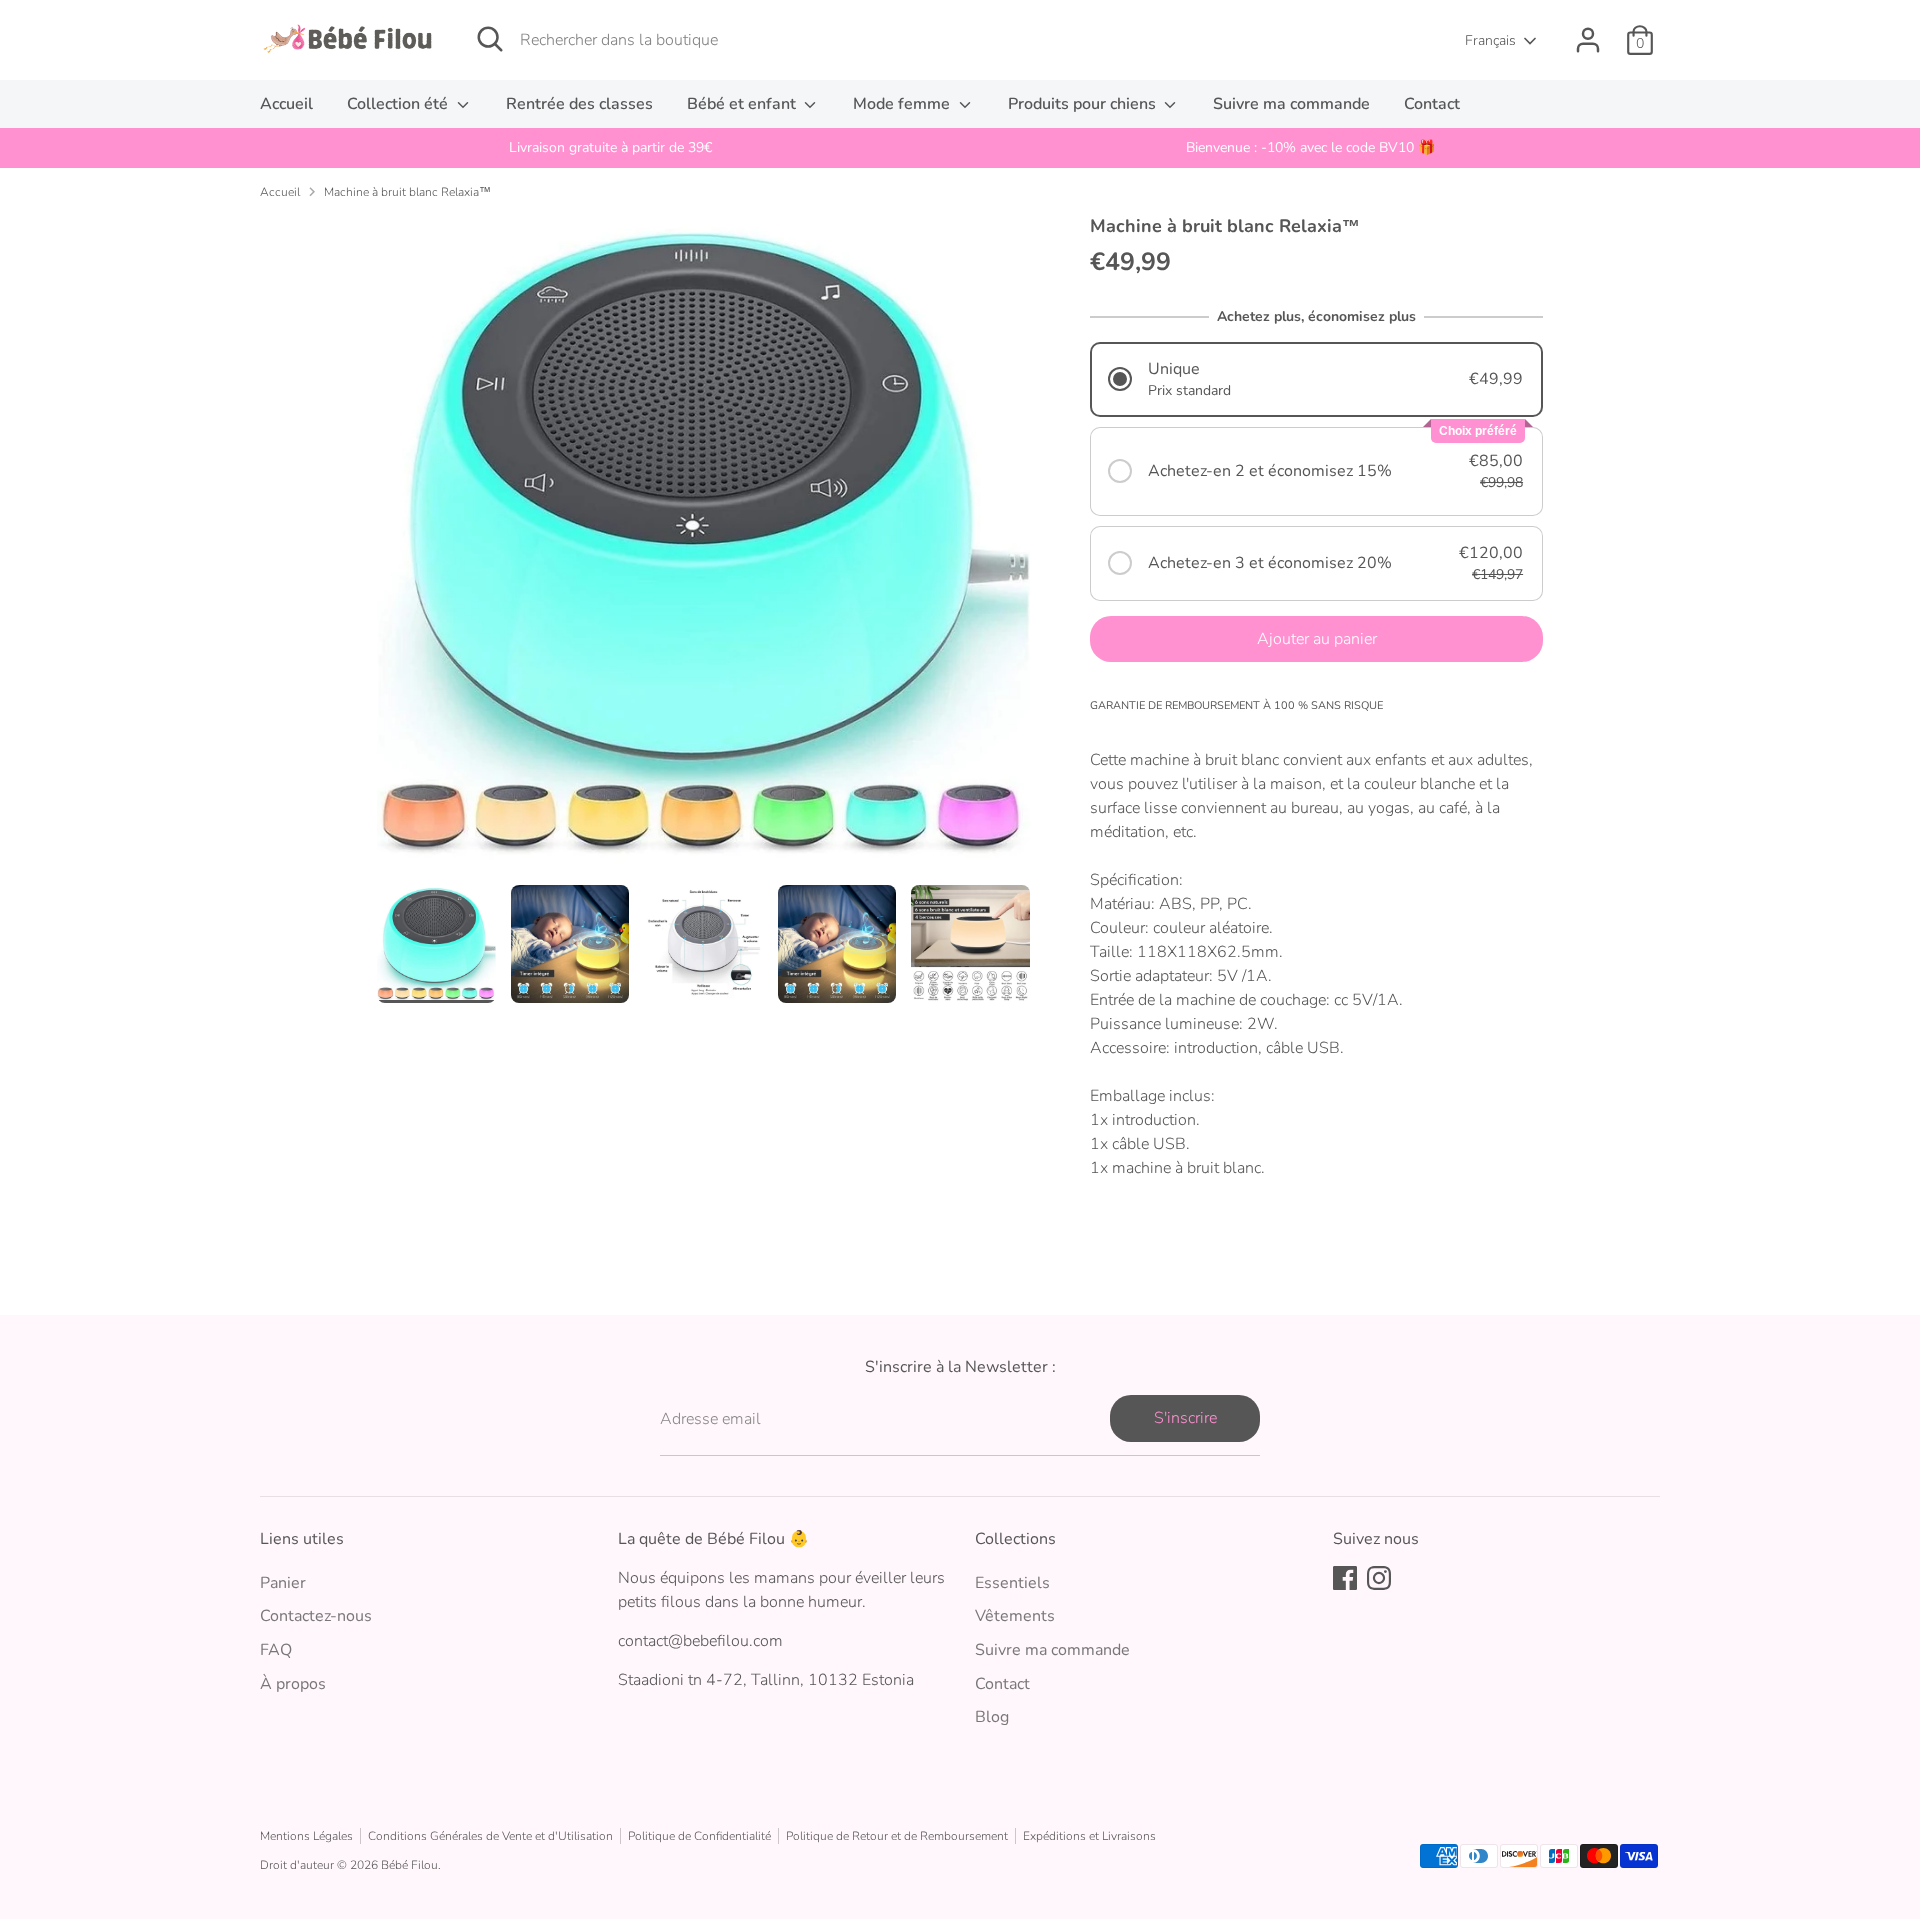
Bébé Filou (409, 1865)
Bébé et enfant (743, 104)
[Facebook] (1345, 1578)
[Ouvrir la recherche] (490, 39)
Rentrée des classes (579, 104)
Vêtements (1015, 1616)
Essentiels (1012, 1583)
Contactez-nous (316, 1616)
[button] (1316, 379)
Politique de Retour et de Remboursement (897, 1836)
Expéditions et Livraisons (1089, 1836)
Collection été (399, 104)
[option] (610, 148)
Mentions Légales (306, 1836)
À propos (293, 1684)
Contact (1432, 104)
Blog (992, 1717)
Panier (283, 1583)
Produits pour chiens (1084, 104)
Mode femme (903, 104)
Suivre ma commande (1291, 104)
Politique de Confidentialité (699, 1836)
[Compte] (1588, 40)
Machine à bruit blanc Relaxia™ (407, 192)
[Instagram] (1379, 1578)
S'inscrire (1185, 1418)
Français (1490, 40)
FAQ (276, 1650)
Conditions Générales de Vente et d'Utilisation (490, 1836)
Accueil (286, 104)
